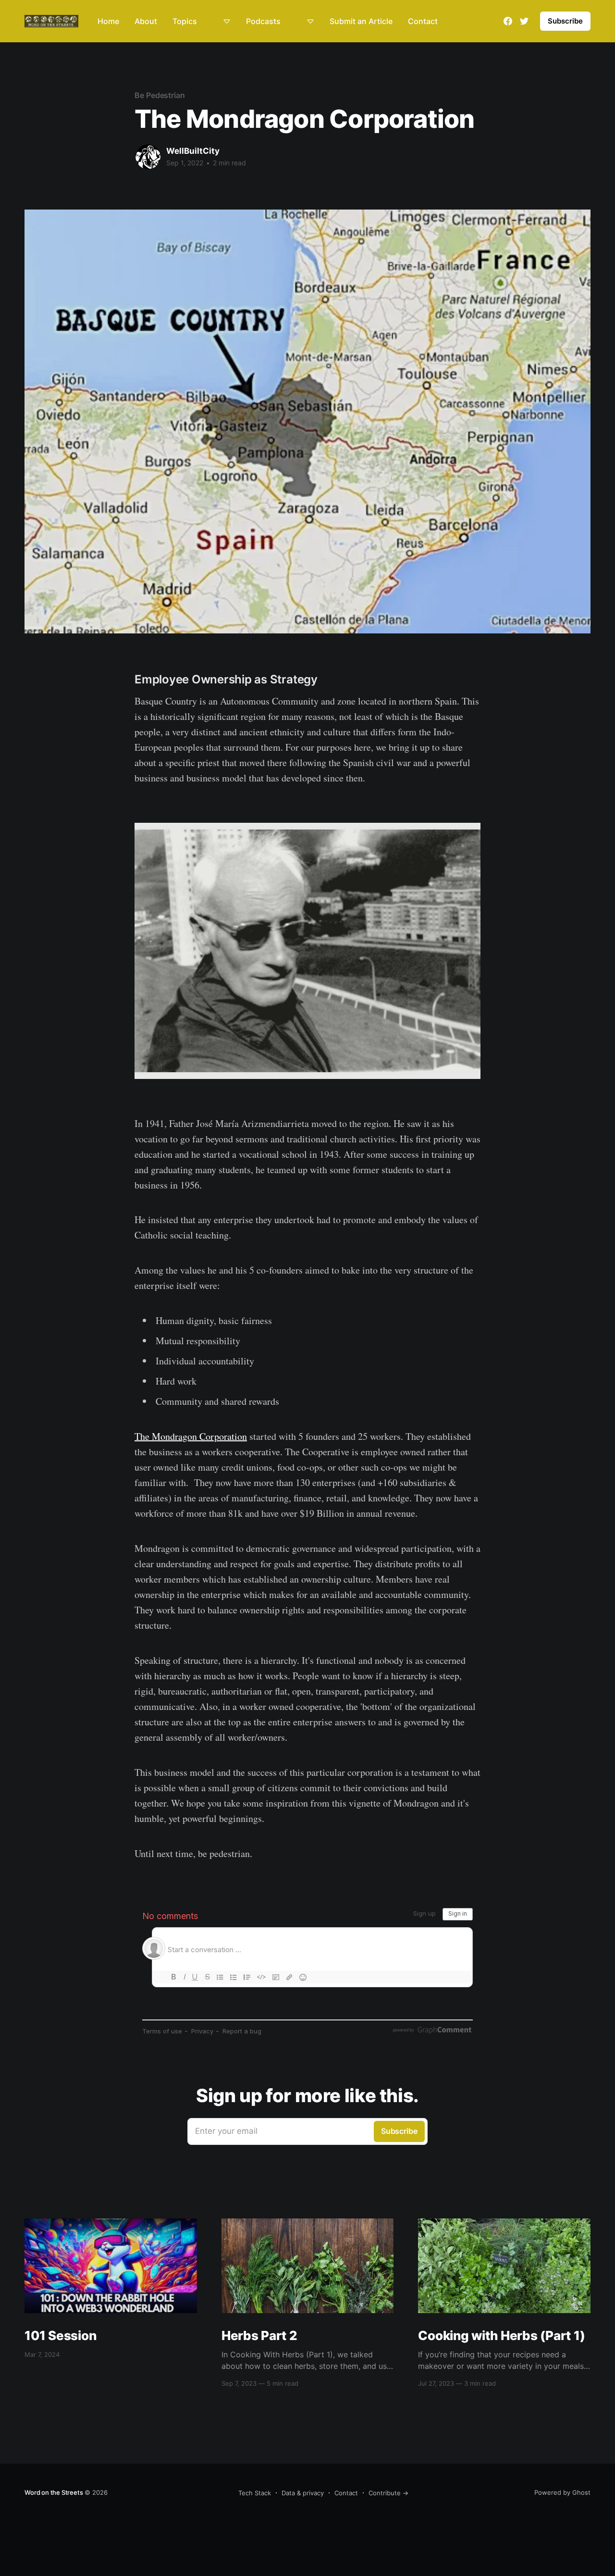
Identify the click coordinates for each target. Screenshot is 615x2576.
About (146, 21)
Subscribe (565, 21)
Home (108, 21)
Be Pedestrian (160, 95)
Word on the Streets (54, 2492)
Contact (423, 21)
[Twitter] (524, 21)
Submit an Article (361, 21)
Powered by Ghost (562, 2492)
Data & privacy (303, 2493)
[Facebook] (508, 21)
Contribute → (388, 2493)
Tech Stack (255, 2493)
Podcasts (263, 21)
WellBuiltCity (193, 151)
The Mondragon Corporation (191, 1436)
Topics (185, 21)
